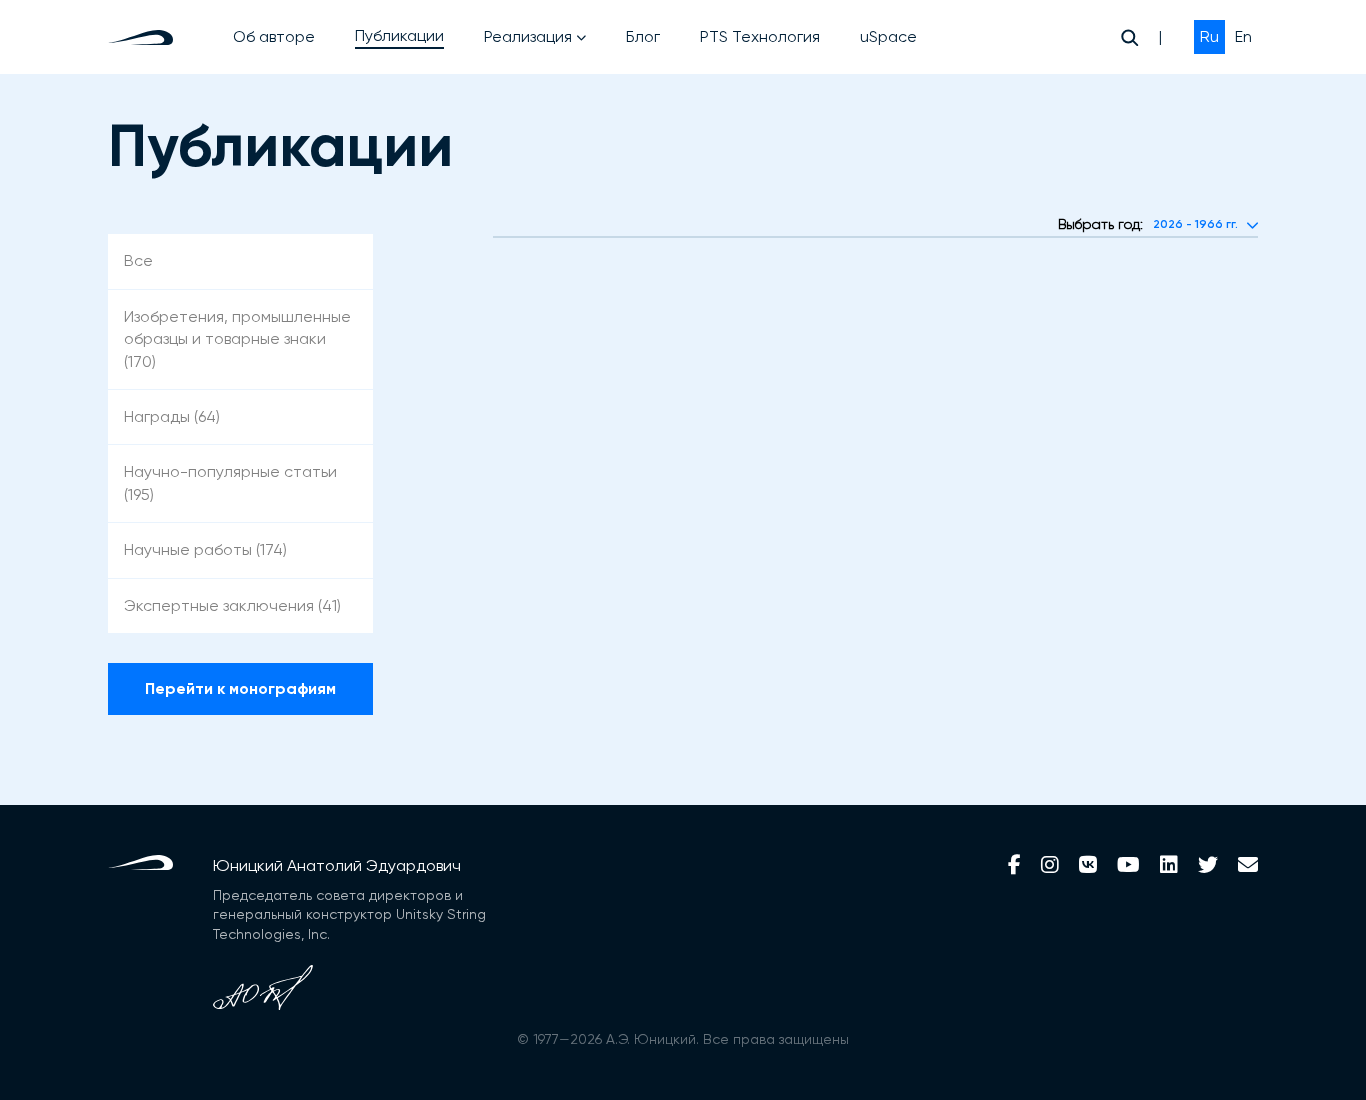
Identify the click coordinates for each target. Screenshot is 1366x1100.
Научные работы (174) (205, 549)
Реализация (528, 36)
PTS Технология (760, 36)
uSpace (888, 36)
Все (138, 260)
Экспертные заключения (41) (232, 605)
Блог (643, 36)
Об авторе (274, 36)
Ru (1209, 36)
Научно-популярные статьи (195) (230, 482)
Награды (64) (172, 416)
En (1243, 36)
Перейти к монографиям (240, 688)
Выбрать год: (1100, 224)
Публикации (399, 35)
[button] (1205, 224)
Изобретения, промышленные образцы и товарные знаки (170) (237, 339)
